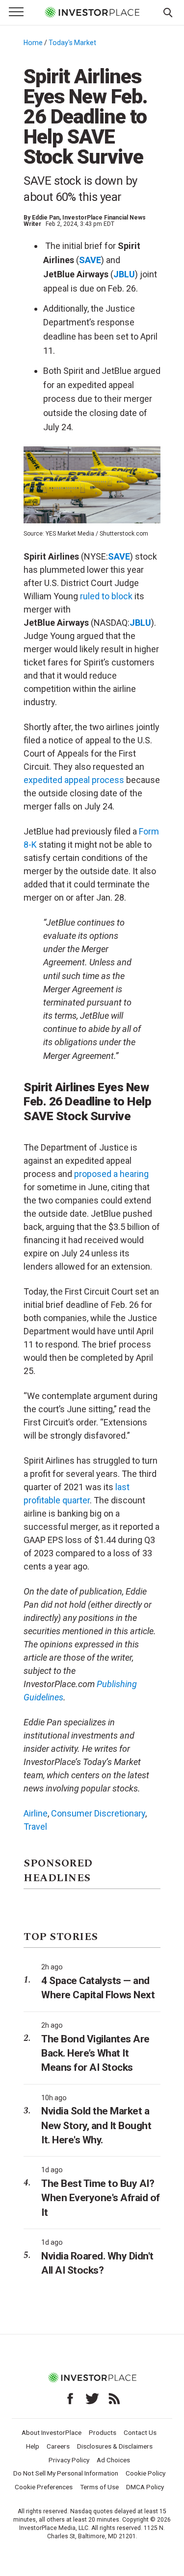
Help (33, 2446)
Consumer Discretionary (98, 1813)
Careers (58, 2446)
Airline (36, 1813)
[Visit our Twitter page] (92, 2399)
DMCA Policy (145, 2487)
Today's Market (72, 43)
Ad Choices (113, 2460)
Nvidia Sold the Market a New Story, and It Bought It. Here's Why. (96, 2125)
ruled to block (106, 596)
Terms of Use (99, 2487)
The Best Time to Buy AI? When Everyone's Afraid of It (101, 2198)
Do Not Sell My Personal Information (66, 2473)
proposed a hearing (111, 1174)
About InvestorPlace (52, 2432)
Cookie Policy (145, 2473)
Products (103, 2432)
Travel (35, 1827)
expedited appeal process (74, 780)
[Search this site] (168, 12)
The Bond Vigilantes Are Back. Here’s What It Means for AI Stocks (95, 2053)
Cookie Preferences (44, 2487)
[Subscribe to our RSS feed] (114, 2399)
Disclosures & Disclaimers (115, 2446)
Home (33, 43)
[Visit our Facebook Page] (70, 2399)
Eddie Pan (46, 218)
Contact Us (140, 2432)
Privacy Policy (69, 2460)
